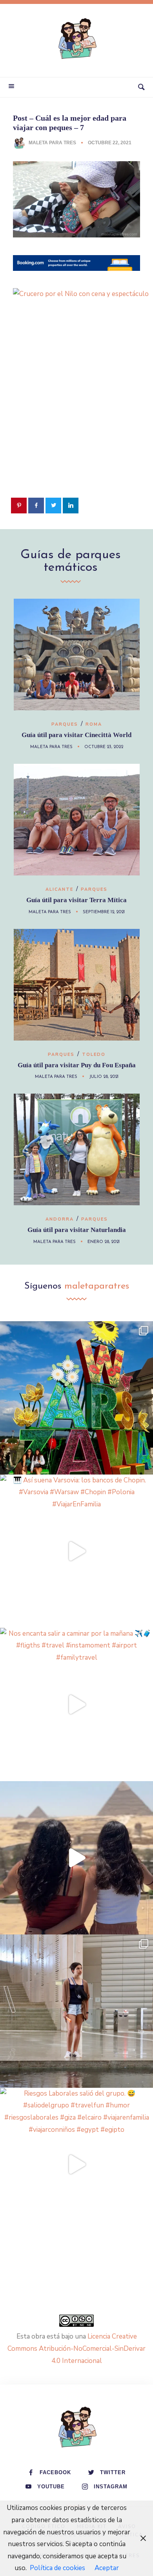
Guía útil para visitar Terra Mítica (76, 900)
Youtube (51, 2487)
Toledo (94, 1054)
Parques (65, 724)
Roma (94, 724)
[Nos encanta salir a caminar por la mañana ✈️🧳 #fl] (76, 1704)
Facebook (55, 2472)
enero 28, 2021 (104, 1242)
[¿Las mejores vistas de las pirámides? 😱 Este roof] (76, 1858)
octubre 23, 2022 (104, 747)
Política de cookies (57, 2568)
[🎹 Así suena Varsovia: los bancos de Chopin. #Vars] (76, 1551)
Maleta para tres (52, 143)
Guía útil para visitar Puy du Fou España (77, 1065)
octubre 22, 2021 (110, 143)
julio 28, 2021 (104, 1077)
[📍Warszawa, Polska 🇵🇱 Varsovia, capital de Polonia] (76, 1398)
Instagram (111, 2487)
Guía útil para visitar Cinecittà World (76, 735)
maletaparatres (97, 1286)
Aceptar (107, 2568)
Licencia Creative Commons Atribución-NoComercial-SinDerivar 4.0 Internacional (76, 2348)
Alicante (59, 889)
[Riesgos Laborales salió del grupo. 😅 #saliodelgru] (76, 2164)
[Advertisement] (76, 414)
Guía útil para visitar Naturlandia (77, 1230)
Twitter (113, 2472)
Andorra (60, 1219)
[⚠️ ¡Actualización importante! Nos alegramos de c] (76, 2011)
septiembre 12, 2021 (104, 912)
